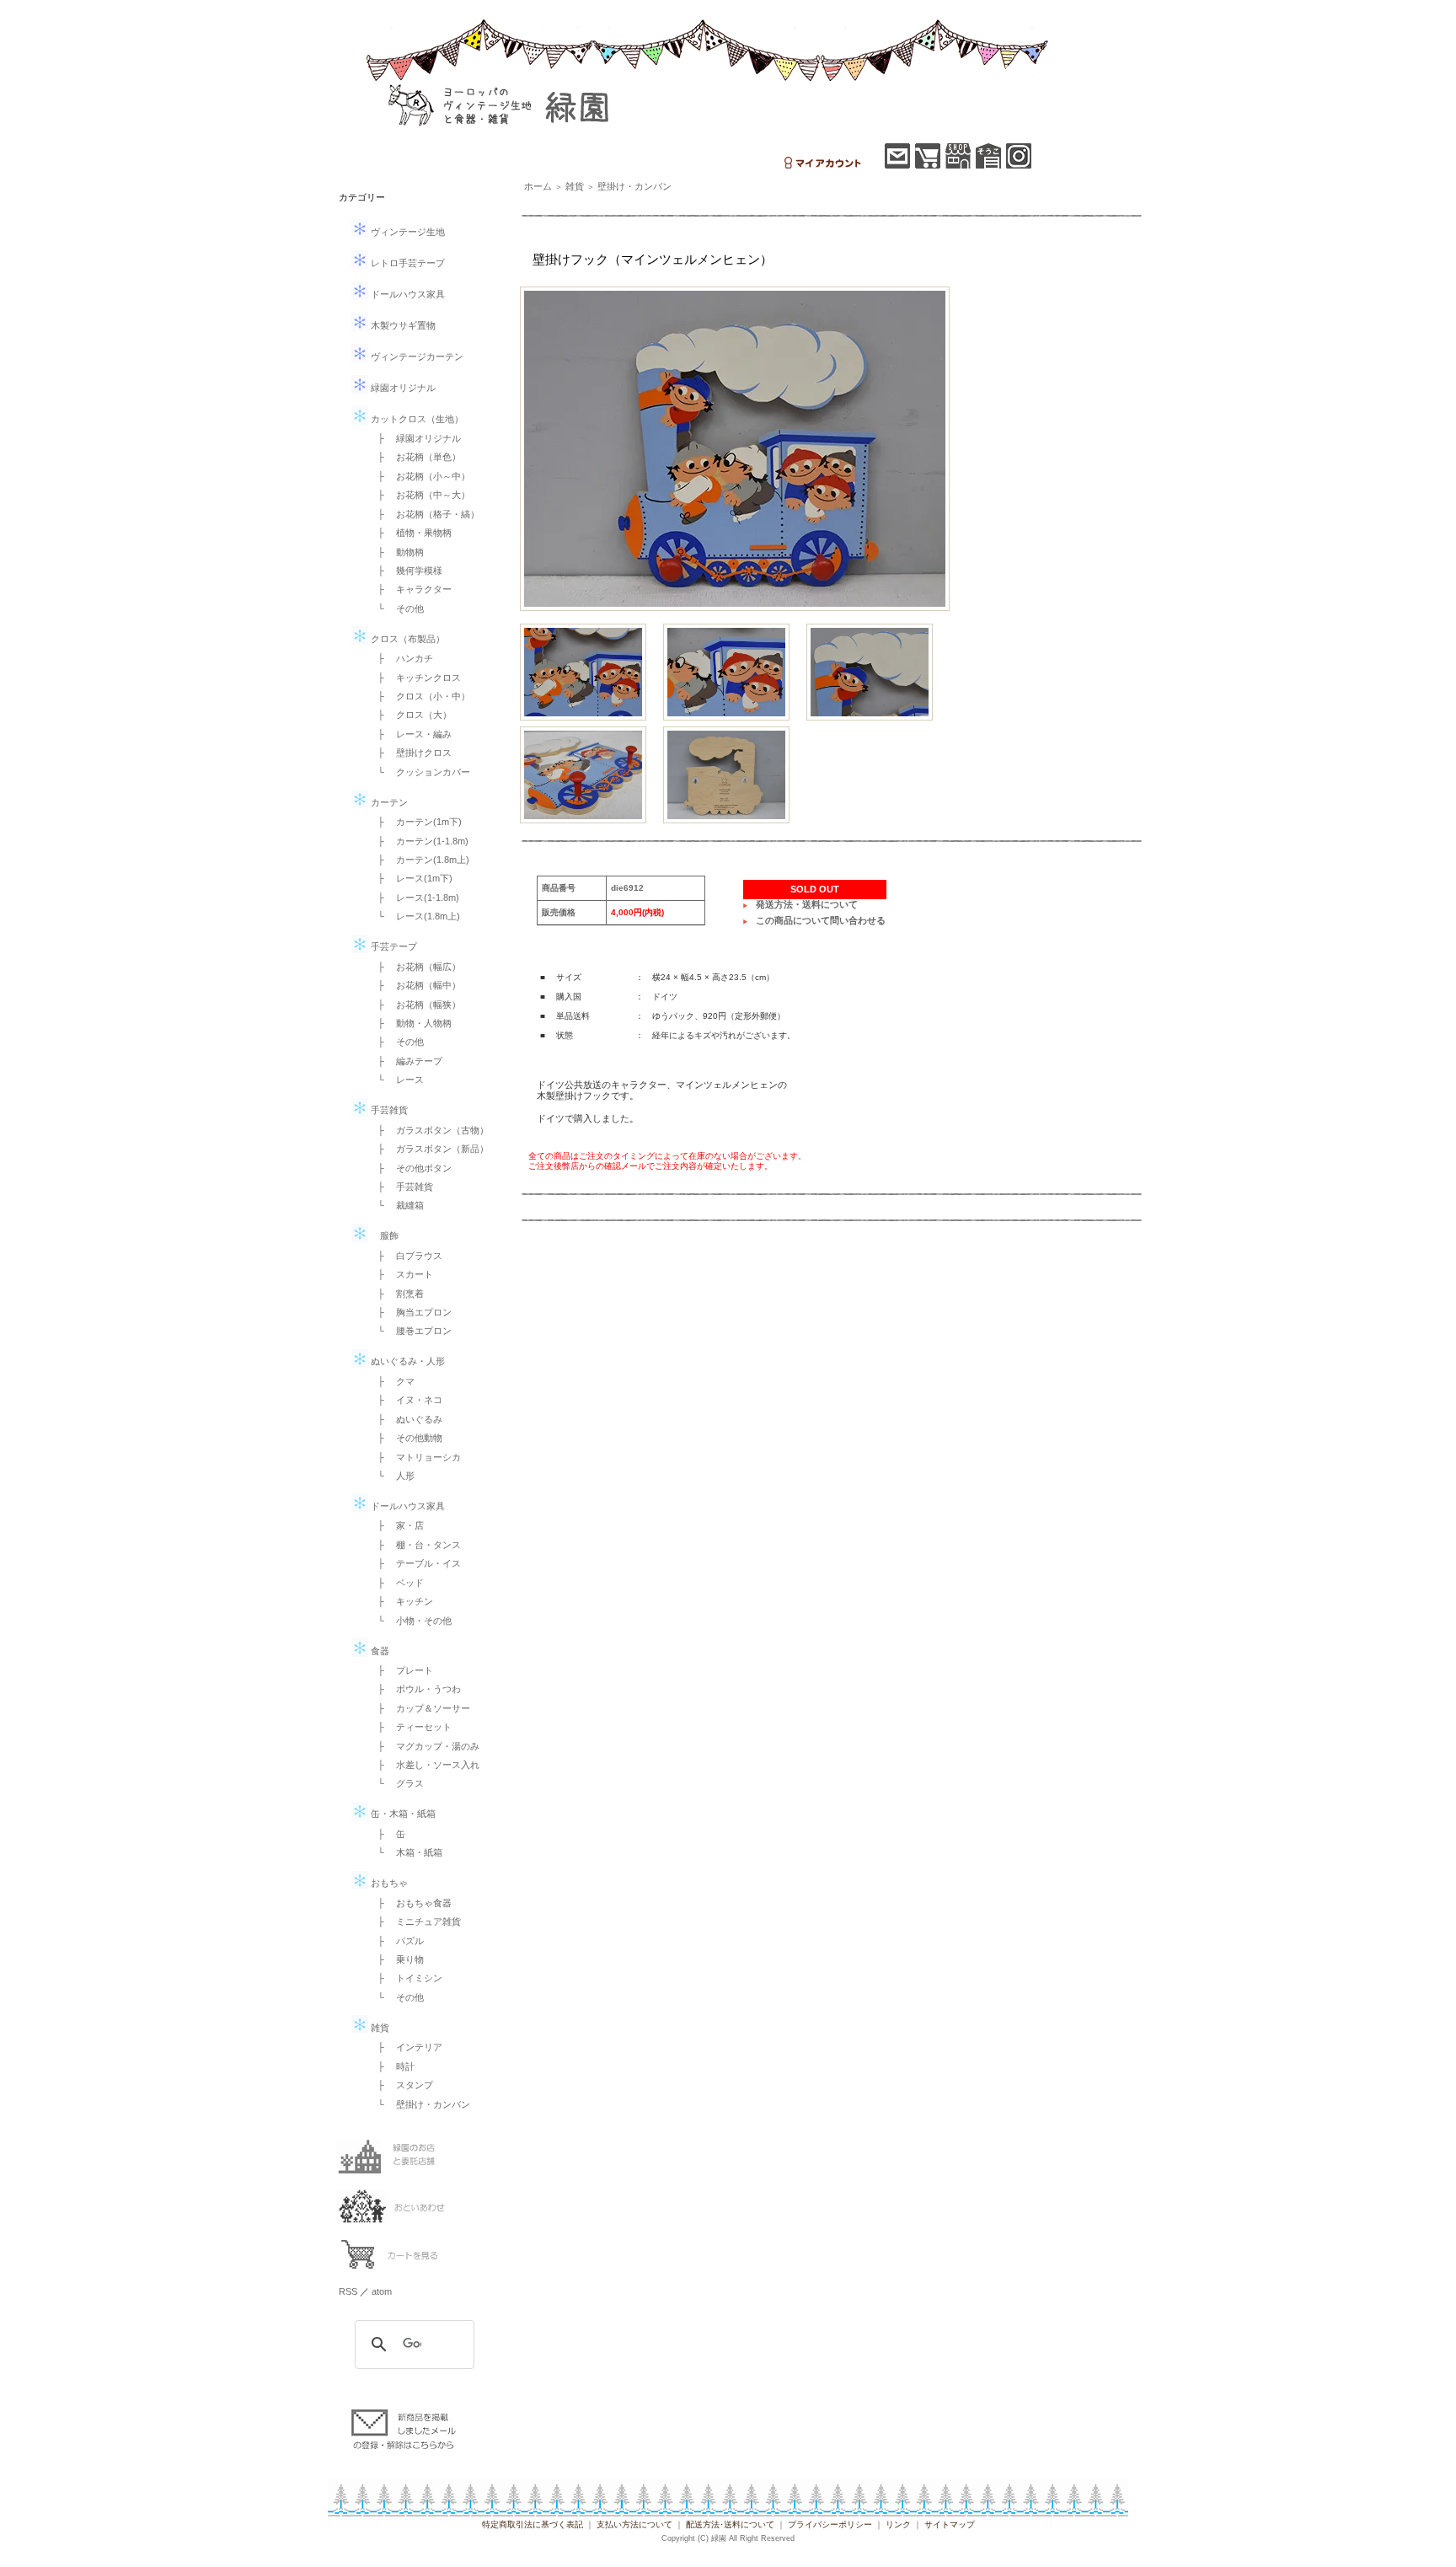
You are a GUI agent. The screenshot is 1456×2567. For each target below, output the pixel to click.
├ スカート (401, 1274)
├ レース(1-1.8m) (414, 898)
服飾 (383, 1235)
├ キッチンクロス (415, 678)
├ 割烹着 (396, 1294)
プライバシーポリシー (830, 2524)
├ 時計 (391, 2066)
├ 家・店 (396, 1525)
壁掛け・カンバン (634, 186)
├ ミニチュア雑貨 (415, 1921)
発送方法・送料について (807, 904)
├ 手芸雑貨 (401, 1187)
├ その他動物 (405, 1438)
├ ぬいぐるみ (405, 1419)
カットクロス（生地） (416, 419)
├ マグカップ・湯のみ (424, 1746)
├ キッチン (401, 1601)
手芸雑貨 (388, 1110)
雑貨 (379, 2028)
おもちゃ (388, 1883)
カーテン (388, 802)
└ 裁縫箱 (396, 1205)
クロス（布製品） (407, 639)
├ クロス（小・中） (419, 696)
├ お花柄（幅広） (415, 967)
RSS (348, 2291)
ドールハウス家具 (407, 294)
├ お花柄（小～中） (419, 476)
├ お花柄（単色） (415, 457)
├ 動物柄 (396, 552)
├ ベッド (396, 1583)
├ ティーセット (410, 1727)
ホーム (538, 186)
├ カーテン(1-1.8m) (418, 841)
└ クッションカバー (419, 772)
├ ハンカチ (401, 658)
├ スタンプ (401, 2085)
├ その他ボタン (410, 1168)
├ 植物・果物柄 (410, 533)
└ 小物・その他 (410, 1621)
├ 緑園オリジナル (415, 438)
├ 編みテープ (405, 1061)
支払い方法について (634, 2524)
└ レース (396, 1080)
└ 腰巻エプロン (410, 1331)
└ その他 (396, 608)
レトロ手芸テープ (407, 263)
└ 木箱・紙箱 (405, 1852)
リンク (898, 2524)
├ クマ (391, 1381)
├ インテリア (405, 2047)
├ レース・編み (410, 734)
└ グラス (396, 1783)
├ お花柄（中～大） (419, 495)
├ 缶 (387, 1834)
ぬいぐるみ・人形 (407, 1361)
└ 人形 (391, 1476)
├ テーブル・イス (415, 1563)
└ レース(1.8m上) (414, 916)
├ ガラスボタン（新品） (428, 1149)
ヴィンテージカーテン (416, 356)
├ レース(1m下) (410, 878)
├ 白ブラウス (405, 1256)
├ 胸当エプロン (410, 1312)
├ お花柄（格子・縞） (424, 514)
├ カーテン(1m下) (415, 822)
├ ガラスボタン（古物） (428, 1130)
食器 (379, 1651)
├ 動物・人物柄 (410, 1023)
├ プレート (401, 1670)
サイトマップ (950, 2524)
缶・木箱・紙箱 (402, 1814)
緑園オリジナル (402, 388)
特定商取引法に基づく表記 (533, 2524)
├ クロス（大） (410, 715)
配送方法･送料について (730, 2524)
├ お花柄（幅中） (415, 985)
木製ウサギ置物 (402, 325)
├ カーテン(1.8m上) (419, 860)
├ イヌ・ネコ (405, 1400)
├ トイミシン (405, 1978)
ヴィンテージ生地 (407, 232)
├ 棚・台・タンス (415, 1545)
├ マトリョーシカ (415, 1457)
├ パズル (396, 1941)
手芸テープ (393, 946)
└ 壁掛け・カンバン (419, 2104)
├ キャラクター (410, 589)
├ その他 (396, 1042)
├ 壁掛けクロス (410, 753)
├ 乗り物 (396, 1959)
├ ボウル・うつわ (415, 1689)
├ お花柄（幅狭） (415, 1005)
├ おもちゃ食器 (410, 1903)
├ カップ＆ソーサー (419, 1708)
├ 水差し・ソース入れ (424, 1765)
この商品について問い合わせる (821, 920)
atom (382, 2291)
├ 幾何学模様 (405, 571)
